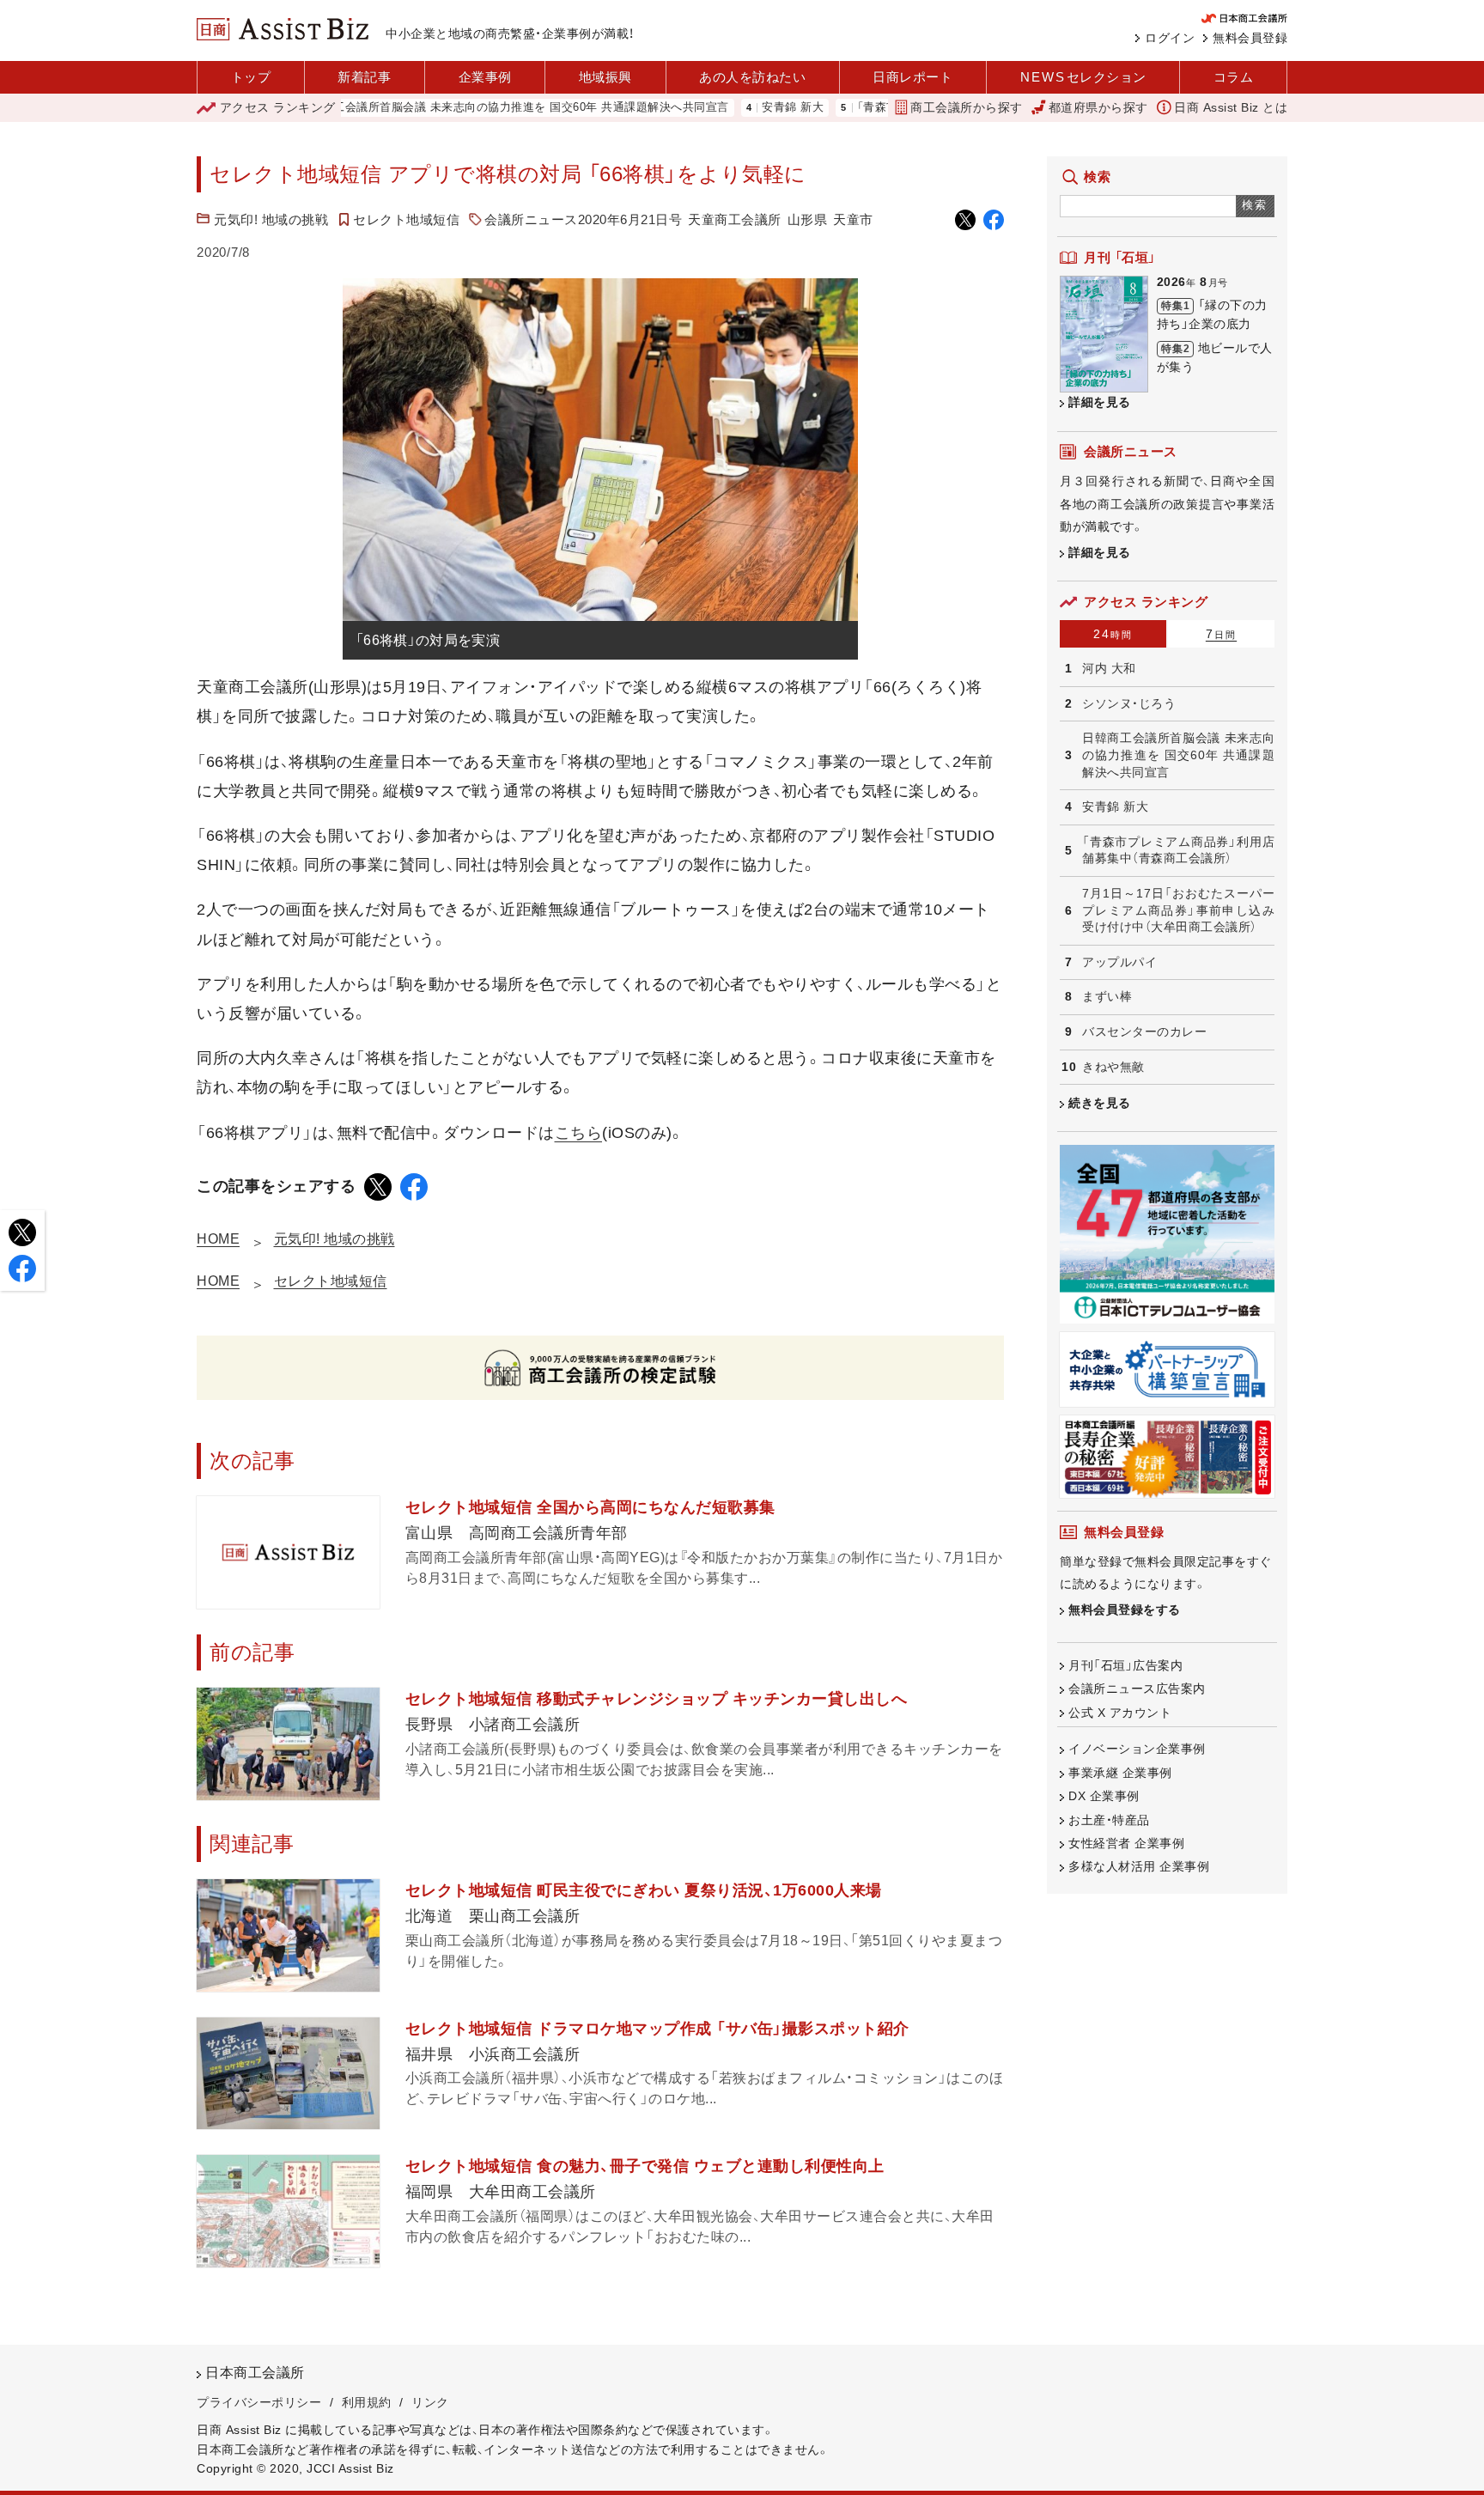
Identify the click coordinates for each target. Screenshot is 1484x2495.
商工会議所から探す (967, 107)
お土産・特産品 (1109, 1820)
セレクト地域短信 (406, 219)
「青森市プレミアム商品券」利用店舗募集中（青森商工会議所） (1178, 850)
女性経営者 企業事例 (1126, 1843)
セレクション (1083, 77)
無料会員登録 (1250, 38)
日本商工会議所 (255, 2373)
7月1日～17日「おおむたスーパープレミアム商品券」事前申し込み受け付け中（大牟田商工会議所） (1178, 910)
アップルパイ (1119, 962)
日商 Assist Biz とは (1231, 107)
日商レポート (912, 77)
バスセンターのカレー (1144, 1031)
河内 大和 (1109, 668)
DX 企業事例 (1104, 1796)
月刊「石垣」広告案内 (1125, 1665)
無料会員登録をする (1125, 1610)
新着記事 (364, 77)
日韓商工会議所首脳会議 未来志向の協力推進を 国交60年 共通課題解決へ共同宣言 (445, 108)
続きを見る (1100, 1103)
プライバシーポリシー (259, 2402)
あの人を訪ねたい (752, 77)
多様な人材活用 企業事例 (1139, 1866)
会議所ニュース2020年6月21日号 (583, 219)
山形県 (808, 219)
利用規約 (367, 2402)
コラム (1234, 77)
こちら (579, 1133)
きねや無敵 (1113, 1067)
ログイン (1170, 38)
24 (1113, 634)
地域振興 (605, 77)
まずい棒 (1107, 996)
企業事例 (485, 77)
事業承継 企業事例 (1120, 1773)
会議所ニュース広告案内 (1137, 1689)
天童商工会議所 (735, 219)
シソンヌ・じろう (1129, 703)
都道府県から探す (1098, 107)
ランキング (278, 107)
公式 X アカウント (1120, 1713)
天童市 (853, 219)
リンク (430, 2402)
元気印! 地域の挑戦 (271, 219)
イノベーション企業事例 (1137, 1749)
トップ (251, 77)
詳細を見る (1100, 402)
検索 (1255, 205)
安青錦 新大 (724, 108)
